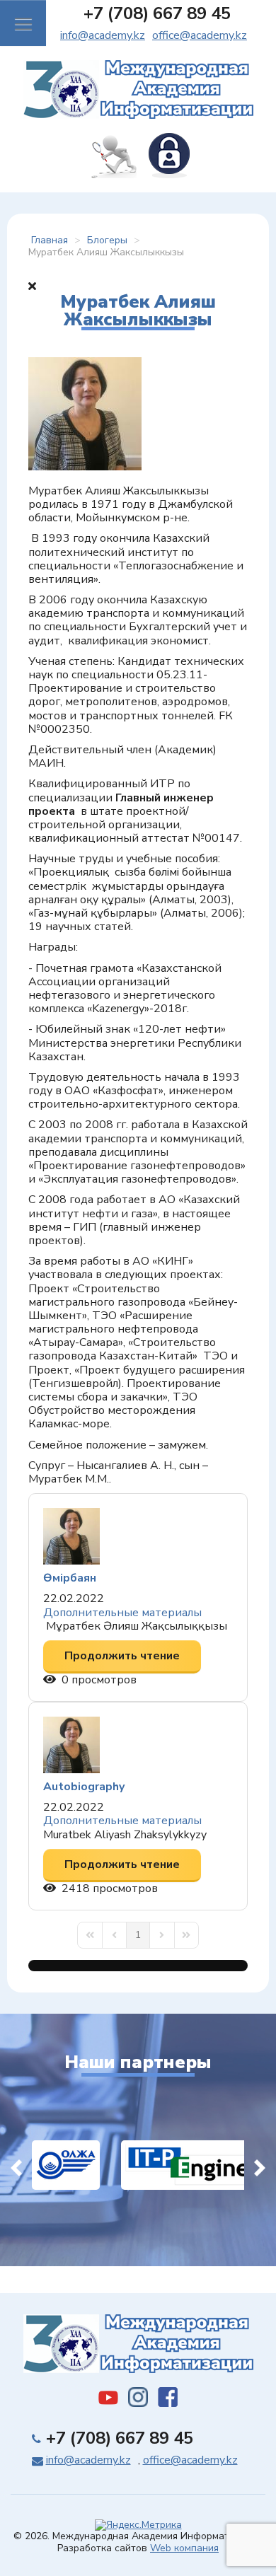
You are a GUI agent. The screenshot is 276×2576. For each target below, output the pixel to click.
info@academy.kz (103, 35)
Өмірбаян (70, 1578)
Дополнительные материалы (122, 1613)
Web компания (184, 2548)
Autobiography (84, 1787)
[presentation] (16, 2165)
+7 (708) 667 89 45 (157, 13)
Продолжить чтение (122, 1656)
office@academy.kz (200, 35)
